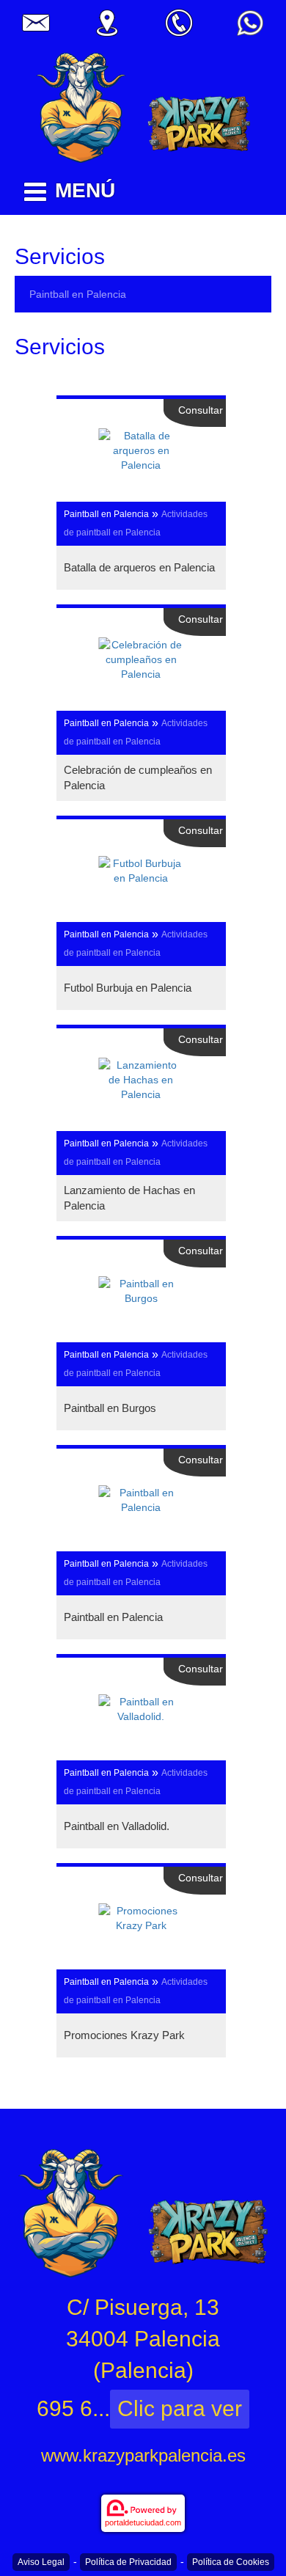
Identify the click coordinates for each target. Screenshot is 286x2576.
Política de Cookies (231, 2562)
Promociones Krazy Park (124, 2035)
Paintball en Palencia (78, 294)
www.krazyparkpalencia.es (143, 2455)
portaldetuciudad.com (143, 2522)
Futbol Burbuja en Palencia (128, 988)
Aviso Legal (41, 2562)
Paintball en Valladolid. (117, 1826)
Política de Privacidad (128, 2562)
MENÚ (85, 190)
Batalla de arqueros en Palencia (139, 567)
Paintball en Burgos (110, 1408)
